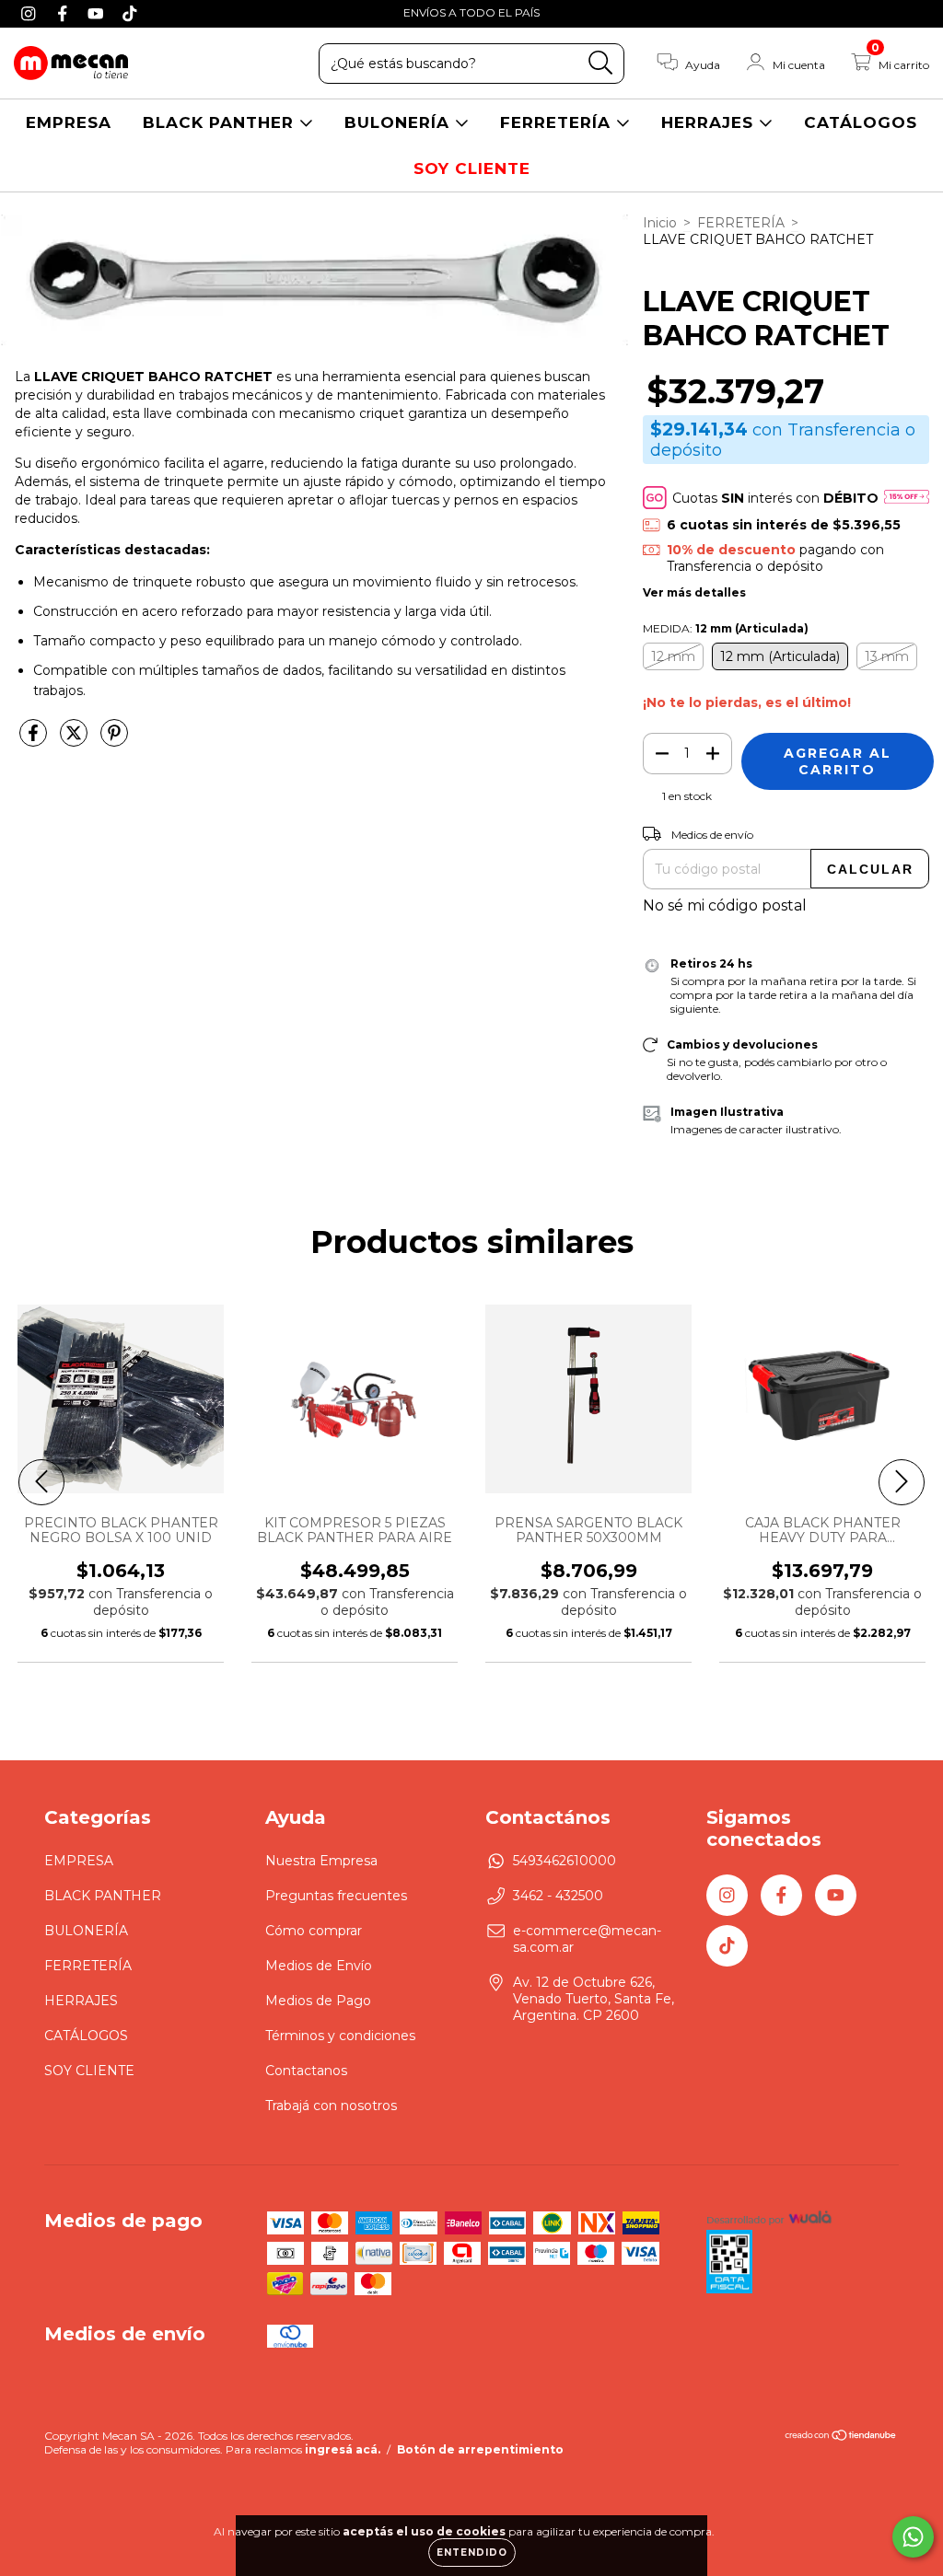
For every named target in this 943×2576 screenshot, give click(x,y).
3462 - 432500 (558, 1896)
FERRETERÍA (558, 122)
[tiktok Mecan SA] (130, 13)
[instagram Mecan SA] (31, 13)
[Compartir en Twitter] (76, 740)
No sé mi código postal (725, 905)
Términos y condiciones (340, 2036)
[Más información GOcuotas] (907, 498)
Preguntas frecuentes (336, 1896)
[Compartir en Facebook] (35, 740)
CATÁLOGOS (861, 122)
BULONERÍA (400, 122)
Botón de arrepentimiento (480, 2449)
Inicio (660, 223)
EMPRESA (69, 122)
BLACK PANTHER (221, 122)
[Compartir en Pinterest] (114, 740)
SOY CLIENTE (472, 168)
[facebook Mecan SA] (65, 13)
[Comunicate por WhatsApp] (913, 2537)
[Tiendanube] (841, 2437)
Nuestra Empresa (321, 1861)
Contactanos (306, 2071)
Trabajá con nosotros (331, 2106)
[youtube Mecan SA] (98, 13)
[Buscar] (601, 63)
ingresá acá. (343, 2449)
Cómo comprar (314, 1931)
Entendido (472, 2553)
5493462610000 (565, 1861)
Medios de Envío (319, 1966)
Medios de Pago (318, 2001)
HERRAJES (710, 122)
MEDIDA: (726, 628)
